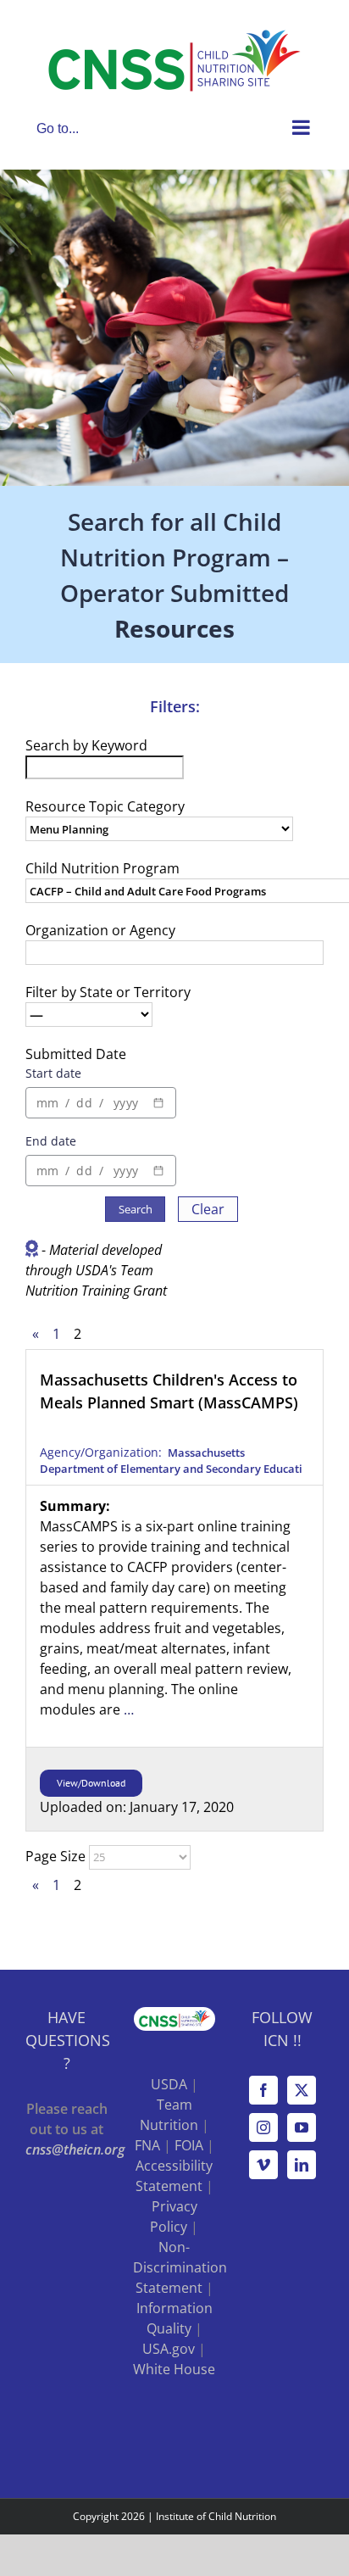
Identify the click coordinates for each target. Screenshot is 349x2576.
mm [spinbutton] (47, 1103)
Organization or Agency (100, 930)
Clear (208, 1209)
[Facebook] (263, 2090)
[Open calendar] (158, 1103)
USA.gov (169, 2349)
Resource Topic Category (105, 806)
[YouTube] (302, 2127)
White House (174, 2369)
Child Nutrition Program (102, 868)
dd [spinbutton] (84, 1103)
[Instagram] (263, 2127)
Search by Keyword (86, 745)
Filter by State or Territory (108, 992)
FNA (147, 2145)
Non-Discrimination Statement (180, 2267)
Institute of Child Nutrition (216, 2516)
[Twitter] (302, 2090)
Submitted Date (76, 1054)
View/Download (91, 1783)
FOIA (189, 2145)
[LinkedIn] (302, 2165)
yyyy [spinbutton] (126, 1103)
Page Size (55, 1856)
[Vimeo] (263, 2165)
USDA (169, 2084)
